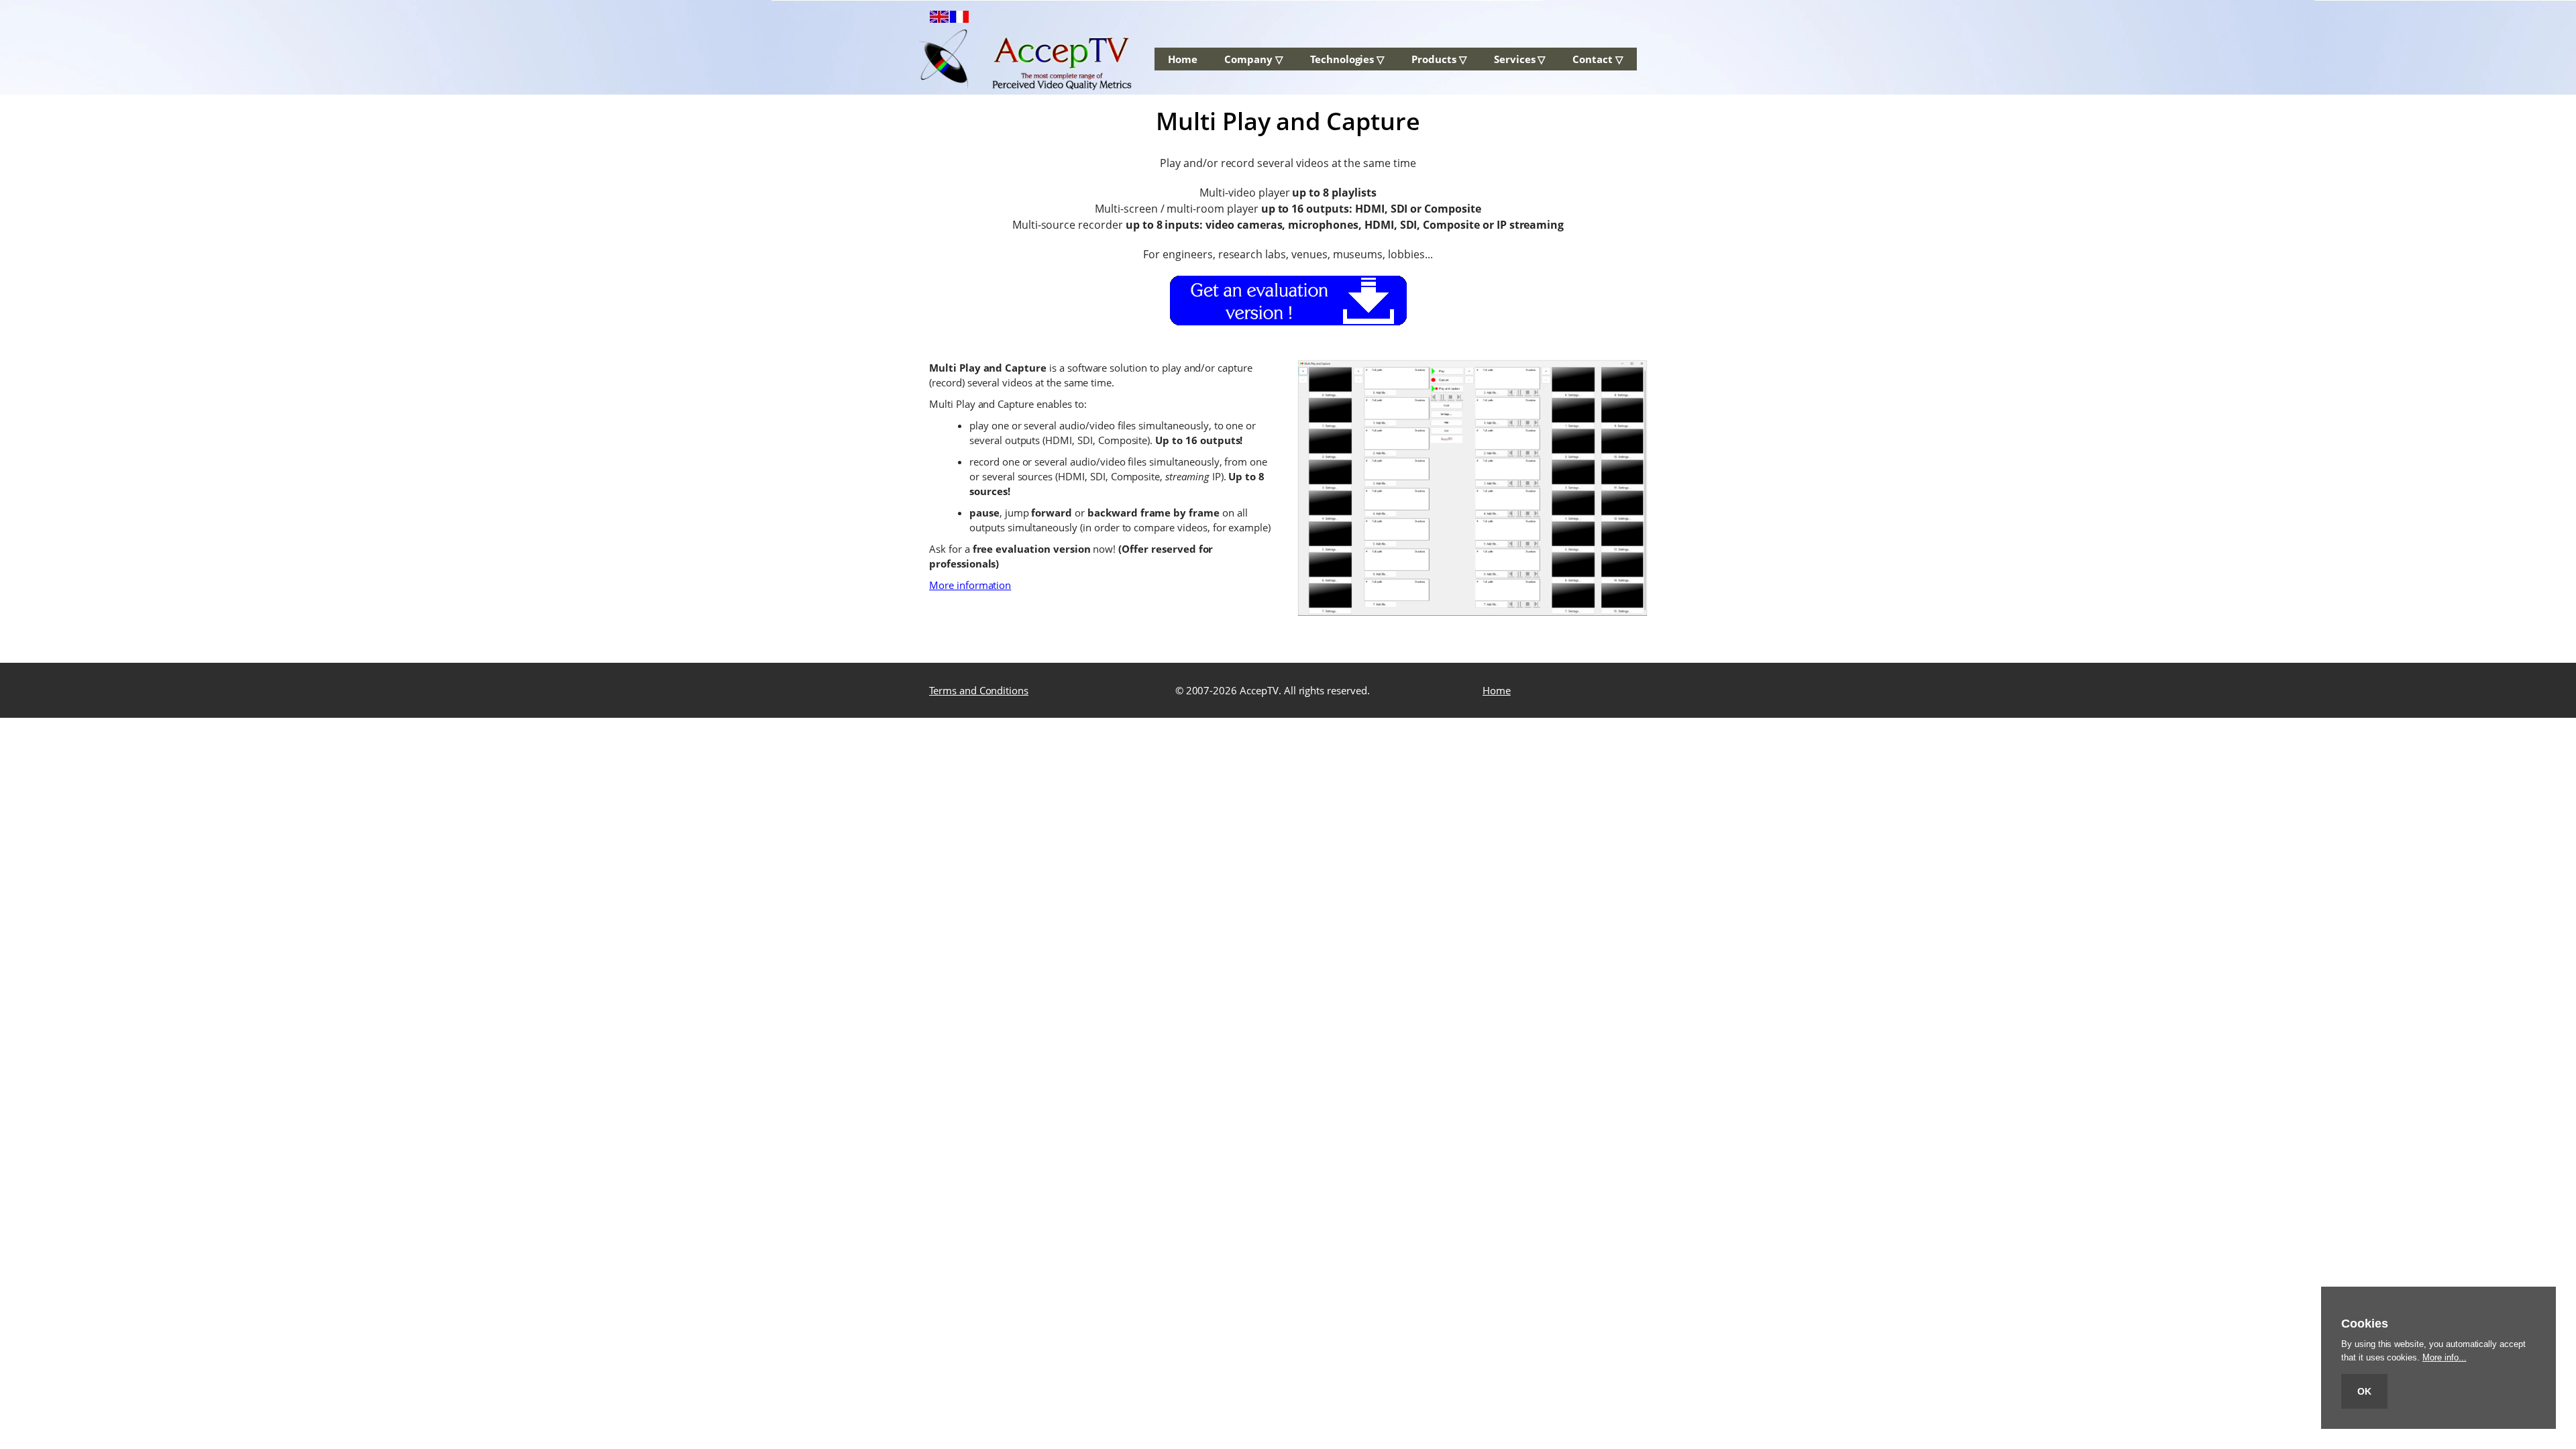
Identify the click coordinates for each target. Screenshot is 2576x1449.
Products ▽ (1439, 59)
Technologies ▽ (1347, 59)
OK (2364, 1391)
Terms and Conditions (979, 690)
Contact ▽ (1598, 59)
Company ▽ (1254, 59)
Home (1183, 59)
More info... (2444, 1357)
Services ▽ (1520, 59)
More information (970, 585)
